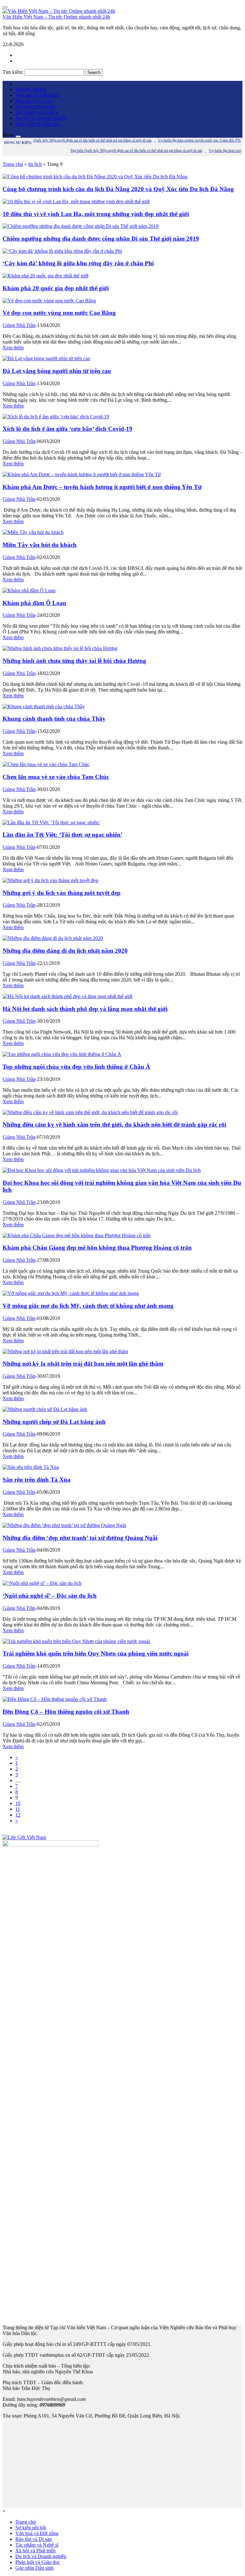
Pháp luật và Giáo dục (38, 124)
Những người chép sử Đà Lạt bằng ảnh (54, 1422)
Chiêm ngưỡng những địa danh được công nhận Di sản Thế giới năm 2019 (101, 239)
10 (18, 1803)
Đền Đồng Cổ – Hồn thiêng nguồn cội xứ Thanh (66, 1712)
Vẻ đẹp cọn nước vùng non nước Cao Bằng (59, 313)
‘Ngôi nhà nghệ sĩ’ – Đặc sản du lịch (50, 1596)
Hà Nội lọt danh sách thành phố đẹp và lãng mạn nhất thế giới (85, 1009)
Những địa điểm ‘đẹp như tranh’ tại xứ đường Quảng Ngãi (80, 1538)
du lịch (35, 164)
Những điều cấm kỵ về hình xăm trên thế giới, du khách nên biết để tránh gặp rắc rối (114, 1125)
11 (18, 1809)
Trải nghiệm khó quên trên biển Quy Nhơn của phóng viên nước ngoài (96, 1653)
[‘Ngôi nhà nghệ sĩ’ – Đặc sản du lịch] (42, 1583)
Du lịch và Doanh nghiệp (41, 118)
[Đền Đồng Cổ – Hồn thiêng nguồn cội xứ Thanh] (55, 1699)
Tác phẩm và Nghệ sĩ (37, 112)
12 (18, 1815)
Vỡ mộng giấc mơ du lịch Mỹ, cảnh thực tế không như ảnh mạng (88, 1306)
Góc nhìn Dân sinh (34, 2568)
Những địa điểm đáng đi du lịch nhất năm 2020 (65, 951)
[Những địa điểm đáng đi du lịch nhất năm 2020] (53, 938)
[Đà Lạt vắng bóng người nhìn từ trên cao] (46, 358)
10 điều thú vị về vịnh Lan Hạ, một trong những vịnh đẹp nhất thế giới (96, 214)
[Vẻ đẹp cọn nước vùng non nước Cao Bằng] (49, 301)
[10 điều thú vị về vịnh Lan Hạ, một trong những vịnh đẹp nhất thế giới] (76, 202)
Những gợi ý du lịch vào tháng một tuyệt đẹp (62, 893)
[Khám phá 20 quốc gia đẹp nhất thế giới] (45, 276)
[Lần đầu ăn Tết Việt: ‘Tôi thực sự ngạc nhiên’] (51, 822)
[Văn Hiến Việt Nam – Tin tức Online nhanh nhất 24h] (59, 11)
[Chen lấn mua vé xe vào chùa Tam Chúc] (46, 764)
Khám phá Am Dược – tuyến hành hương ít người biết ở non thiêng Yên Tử (102, 487)
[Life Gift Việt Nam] (24, 1837)
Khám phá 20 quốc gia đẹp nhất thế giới (56, 288)
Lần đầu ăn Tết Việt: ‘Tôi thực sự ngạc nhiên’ (63, 835)
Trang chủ (13, 164)
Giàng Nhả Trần (19, 325)
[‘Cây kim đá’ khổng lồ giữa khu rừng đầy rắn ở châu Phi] (62, 251)
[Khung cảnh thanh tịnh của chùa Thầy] (44, 706)
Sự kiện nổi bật (31, 89)
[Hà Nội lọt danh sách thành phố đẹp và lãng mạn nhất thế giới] (67, 996)
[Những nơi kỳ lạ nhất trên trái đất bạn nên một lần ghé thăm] (65, 1351)
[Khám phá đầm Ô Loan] (29, 590)
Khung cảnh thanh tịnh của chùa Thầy (54, 719)
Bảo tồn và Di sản (33, 101)
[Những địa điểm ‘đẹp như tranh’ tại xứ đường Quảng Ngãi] (64, 1525)
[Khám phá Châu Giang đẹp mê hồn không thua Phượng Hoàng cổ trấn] (77, 1235)
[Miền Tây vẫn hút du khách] (33, 532)
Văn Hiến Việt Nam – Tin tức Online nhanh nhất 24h (56, 17)
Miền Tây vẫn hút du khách (40, 545)
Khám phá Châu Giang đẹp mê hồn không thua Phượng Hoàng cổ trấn (97, 1248)
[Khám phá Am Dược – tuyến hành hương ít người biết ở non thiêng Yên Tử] (82, 474)
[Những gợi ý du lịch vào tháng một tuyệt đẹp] (50, 880)
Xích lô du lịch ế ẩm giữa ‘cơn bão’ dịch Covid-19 (67, 429)
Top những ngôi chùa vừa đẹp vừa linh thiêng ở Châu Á (76, 1067)
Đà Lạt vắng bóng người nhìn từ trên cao (57, 371)
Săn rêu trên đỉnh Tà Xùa (37, 1480)
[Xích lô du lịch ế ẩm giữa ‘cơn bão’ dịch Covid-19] (56, 417)
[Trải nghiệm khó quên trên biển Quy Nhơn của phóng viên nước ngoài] (76, 1641)
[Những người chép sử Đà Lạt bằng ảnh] (45, 1409)
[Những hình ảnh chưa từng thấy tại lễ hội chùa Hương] (60, 648)
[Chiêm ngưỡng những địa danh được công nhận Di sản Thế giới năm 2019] (81, 226)
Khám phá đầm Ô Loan (34, 603)
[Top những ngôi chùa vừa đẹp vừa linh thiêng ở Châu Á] (62, 1054)
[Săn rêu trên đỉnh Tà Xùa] (31, 1467)
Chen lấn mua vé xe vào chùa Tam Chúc (56, 777)
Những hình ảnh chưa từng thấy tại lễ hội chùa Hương (74, 661)
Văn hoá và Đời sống (37, 95)
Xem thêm (13, 348)
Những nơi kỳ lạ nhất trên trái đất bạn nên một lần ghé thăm (83, 1364)
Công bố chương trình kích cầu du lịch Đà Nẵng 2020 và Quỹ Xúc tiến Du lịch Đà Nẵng (118, 189)
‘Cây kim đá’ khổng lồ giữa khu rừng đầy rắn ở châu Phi (78, 263)
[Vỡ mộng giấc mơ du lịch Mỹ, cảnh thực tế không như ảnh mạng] (71, 1293)
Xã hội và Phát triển (35, 107)
